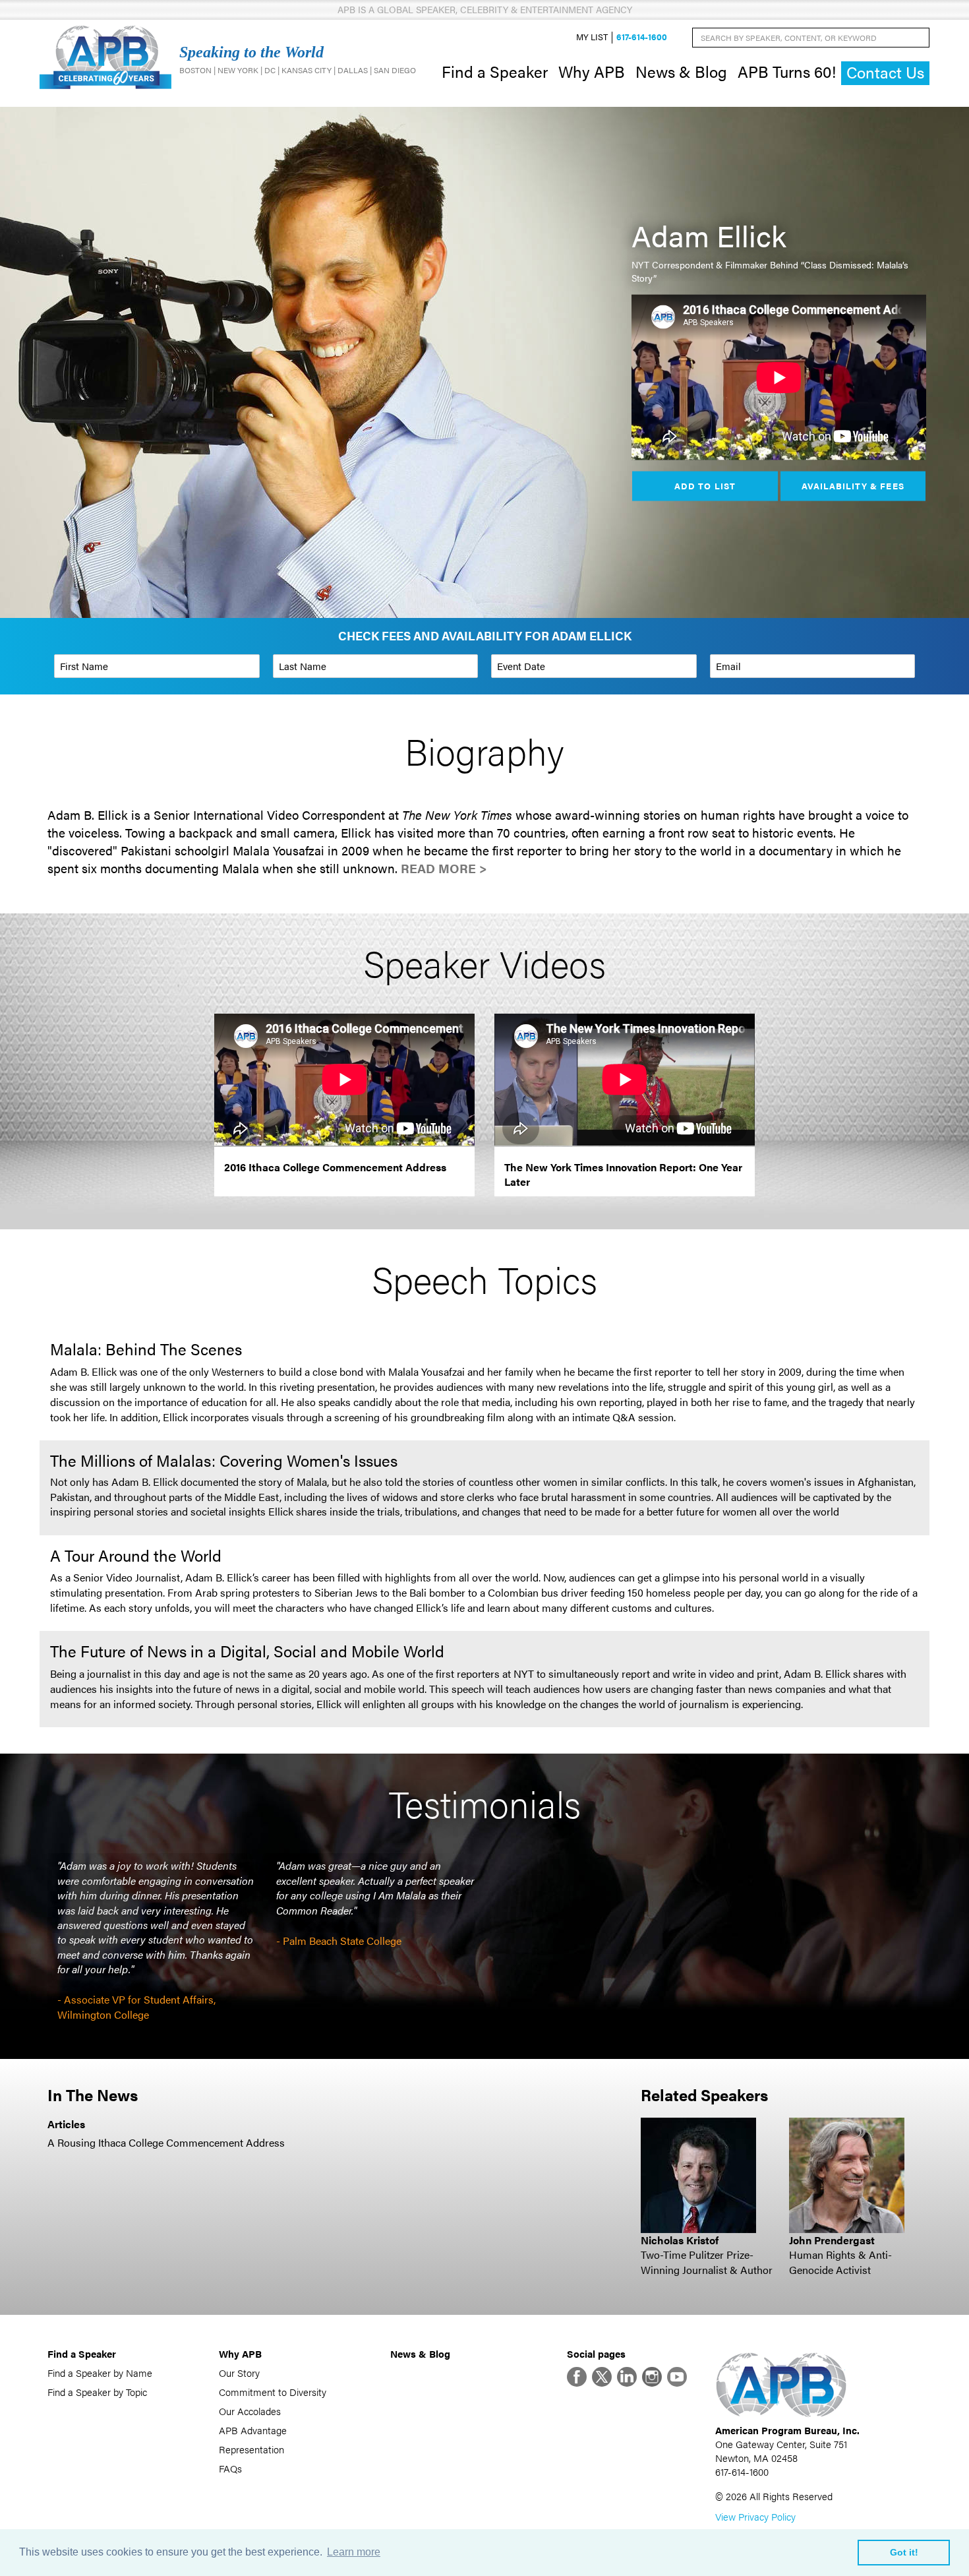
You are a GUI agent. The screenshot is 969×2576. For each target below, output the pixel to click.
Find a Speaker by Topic (97, 2392)
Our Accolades (250, 2411)
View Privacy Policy (755, 2516)
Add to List (705, 485)
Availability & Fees (853, 485)
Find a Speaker (495, 71)
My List (592, 37)
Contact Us (885, 72)
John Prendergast (832, 2240)
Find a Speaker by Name (100, 2373)
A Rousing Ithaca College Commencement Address (166, 2142)
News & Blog (681, 71)
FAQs (230, 2468)
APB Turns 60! (787, 71)
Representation (251, 2449)
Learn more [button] (354, 2552)
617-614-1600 (642, 37)
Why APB (592, 71)
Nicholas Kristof (680, 2240)
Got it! (904, 2552)
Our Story (239, 2373)
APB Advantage (253, 2430)
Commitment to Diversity (273, 2392)
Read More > (444, 868)
